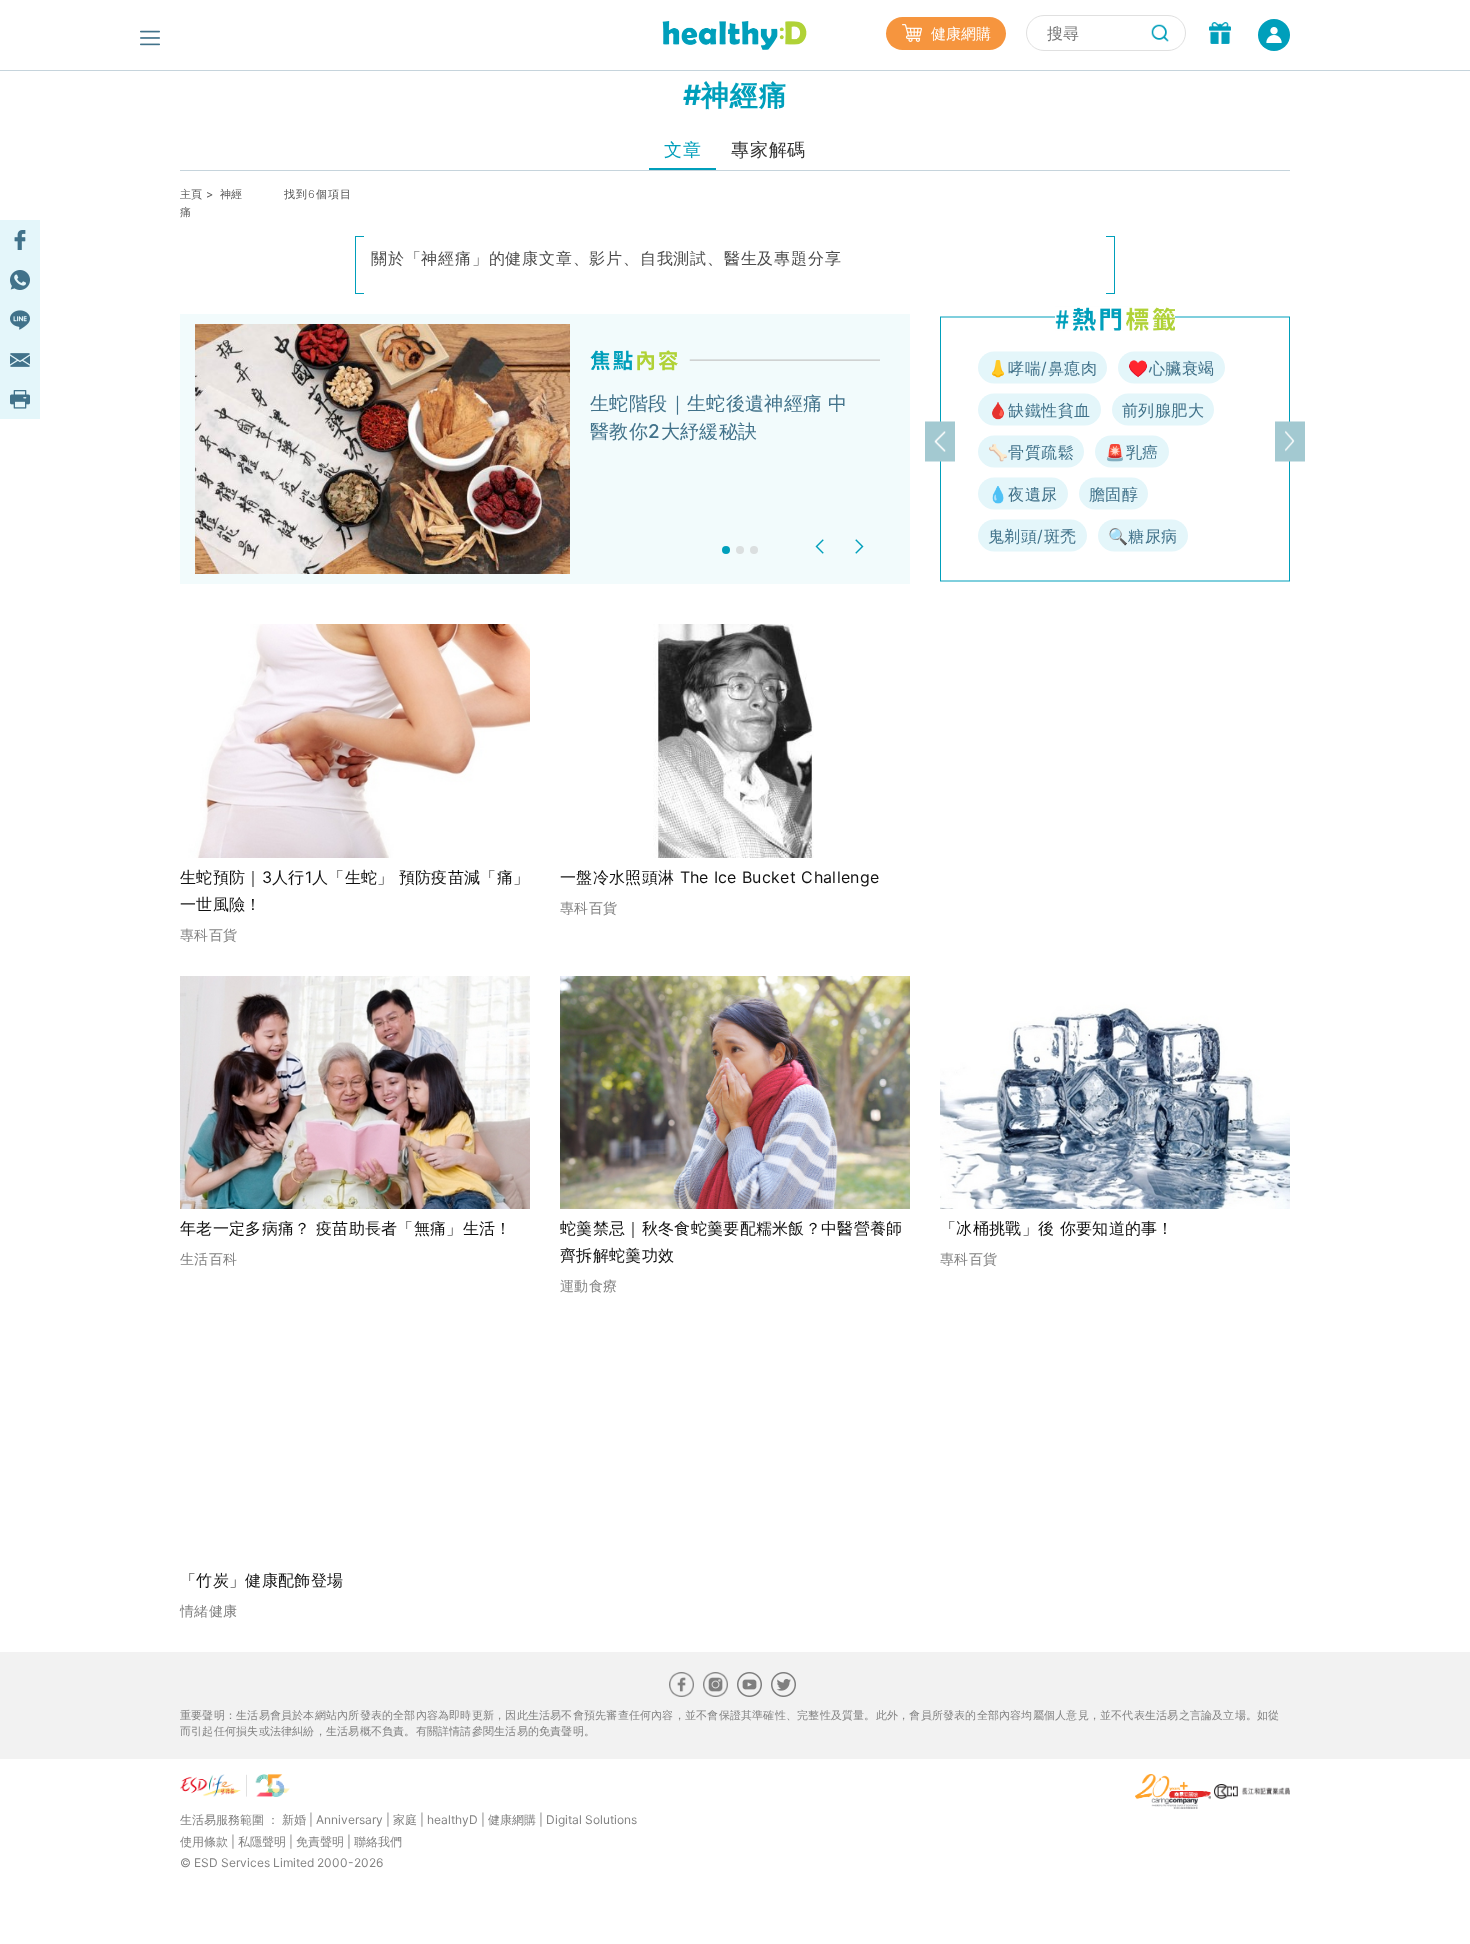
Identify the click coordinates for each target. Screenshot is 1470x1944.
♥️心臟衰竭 (1171, 368)
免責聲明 (320, 1841)
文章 (682, 149)
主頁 (191, 194)
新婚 (294, 1819)
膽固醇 (1113, 494)
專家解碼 (768, 149)
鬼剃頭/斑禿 (1032, 536)
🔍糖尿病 (1143, 536)
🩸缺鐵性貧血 (1039, 410)
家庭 (405, 1819)
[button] (822, 546)
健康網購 (959, 33)
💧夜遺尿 (1023, 494)
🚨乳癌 (1131, 452)
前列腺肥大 (1163, 410)
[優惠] (1220, 35)
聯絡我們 (378, 1841)
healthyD (452, 1819)
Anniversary (349, 1819)
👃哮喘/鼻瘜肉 (1042, 368)
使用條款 (204, 1841)
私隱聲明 (262, 1841)
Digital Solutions (591, 1819)
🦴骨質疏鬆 (1031, 452)
